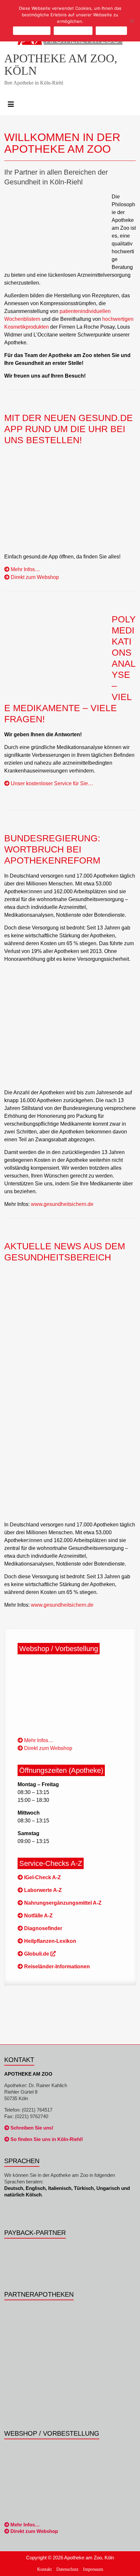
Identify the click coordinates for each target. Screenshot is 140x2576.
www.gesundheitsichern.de (62, 1204)
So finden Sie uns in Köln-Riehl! (46, 2139)
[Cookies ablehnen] (132, 21)
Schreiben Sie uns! (31, 2128)
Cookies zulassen (32, 31)
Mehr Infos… (25, 569)
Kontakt (44, 2569)
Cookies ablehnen (73, 31)
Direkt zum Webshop (34, 577)
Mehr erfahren (111, 31)
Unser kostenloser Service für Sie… (51, 783)
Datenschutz (67, 2569)
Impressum (93, 2569)
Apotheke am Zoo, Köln (61, 65)
